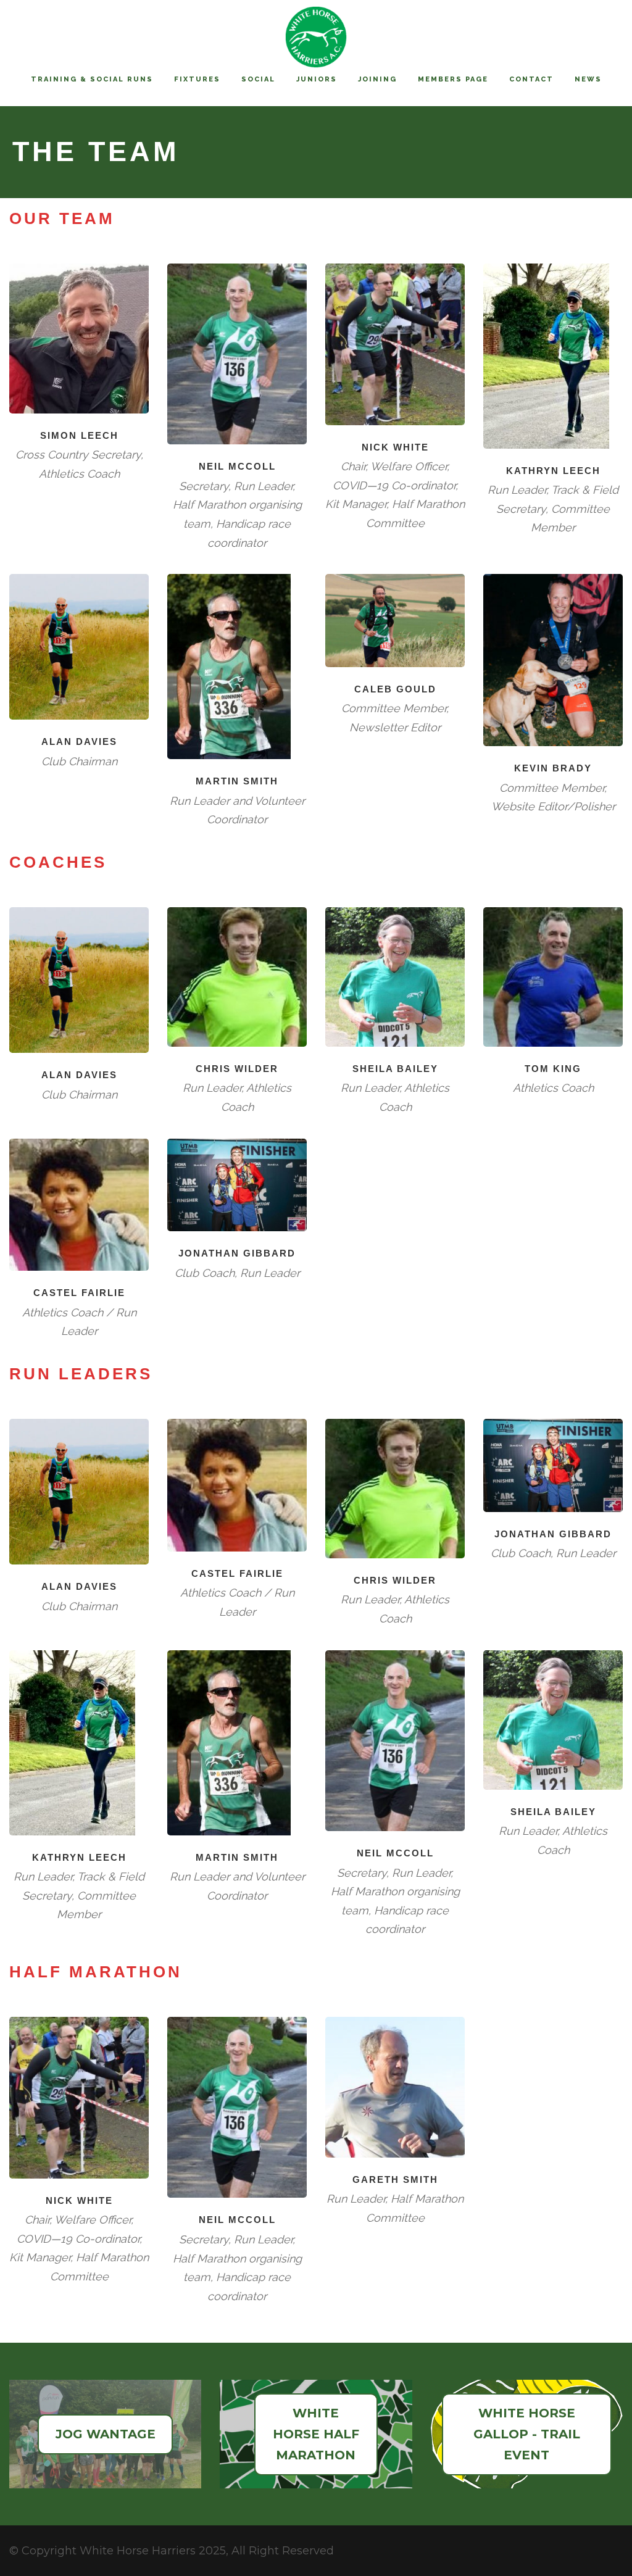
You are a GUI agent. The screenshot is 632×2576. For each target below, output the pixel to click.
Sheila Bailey (395, 1069)
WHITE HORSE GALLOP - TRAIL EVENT (527, 2434)
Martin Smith (237, 781)
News (588, 79)
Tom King (553, 1069)
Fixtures (197, 79)
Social (258, 79)
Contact (531, 79)
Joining (377, 79)
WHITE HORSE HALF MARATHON (316, 2434)
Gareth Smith (395, 2179)
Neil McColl (237, 466)
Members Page (453, 79)
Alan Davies (79, 742)
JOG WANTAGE (106, 2434)
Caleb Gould (395, 689)
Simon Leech (79, 435)
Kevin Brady (553, 768)
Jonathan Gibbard (237, 1253)
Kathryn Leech (553, 471)
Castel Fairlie (79, 1293)
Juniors (317, 79)
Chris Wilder (237, 1069)
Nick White (395, 447)
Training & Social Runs (92, 79)
